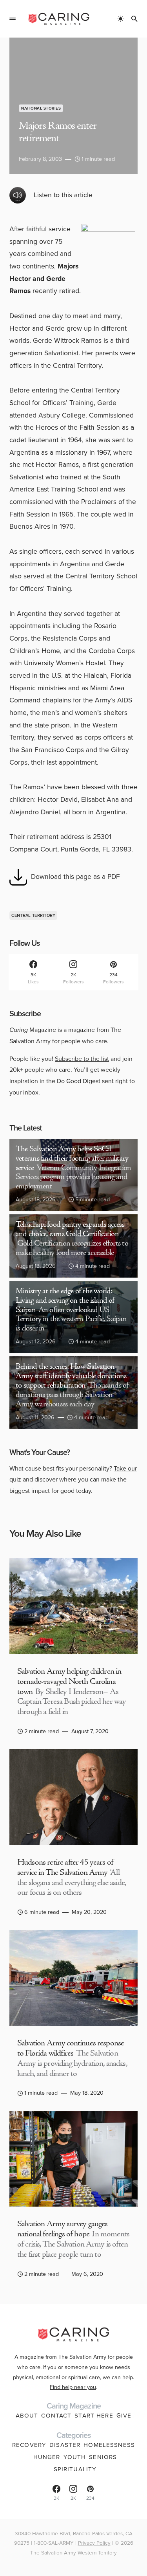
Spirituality (75, 2469)
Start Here (94, 2416)
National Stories (41, 108)
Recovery (29, 2445)
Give (124, 2416)
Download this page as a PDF (75, 877)
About (27, 2416)
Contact (56, 2416)
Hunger (47, 2457)
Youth (75, 2457)
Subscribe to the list (82, 1059)
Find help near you (73, 2387)
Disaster (65, 2445)
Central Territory (34, 915)
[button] (13, 19)
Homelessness (109, 2445)
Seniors (103, 2457)
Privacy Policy (94, 2543)
